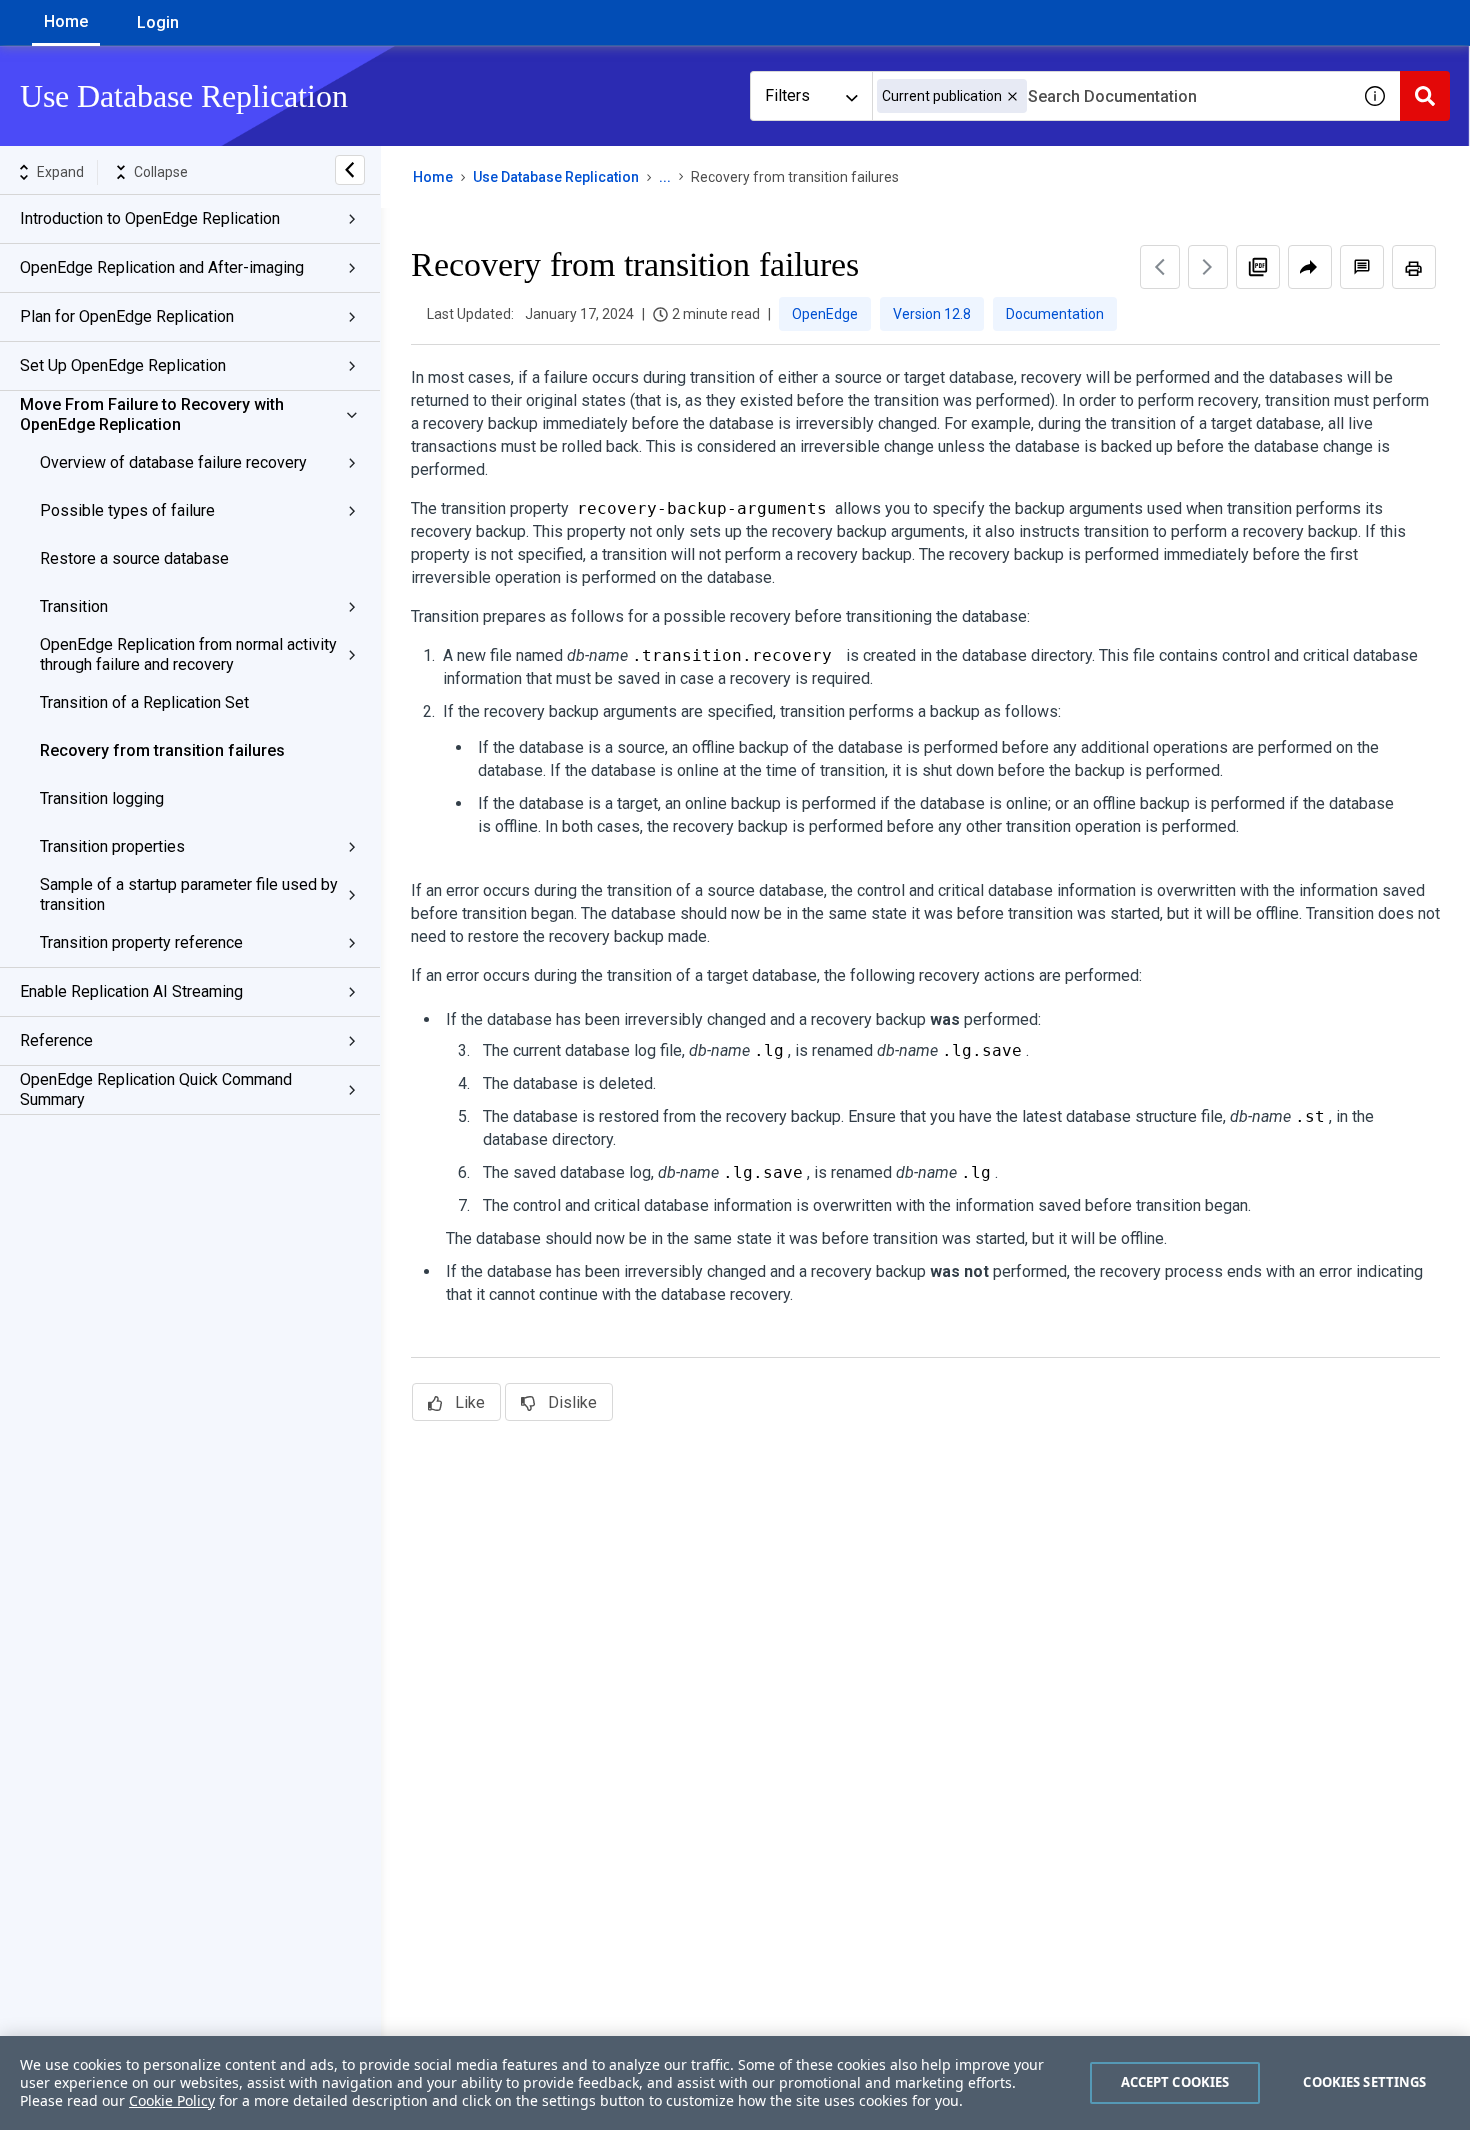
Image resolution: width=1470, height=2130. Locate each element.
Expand (60, 172)
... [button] (665, 177)
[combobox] (1111, 96)
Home (66, 21)
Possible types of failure (127, 510)
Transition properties (112, 846)
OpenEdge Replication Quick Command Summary (156, 1089)
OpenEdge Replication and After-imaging (162, 267)
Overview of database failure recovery (173, 462)
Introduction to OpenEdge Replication (150, 218)
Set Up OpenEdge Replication (123, 365)
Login (158, 22)
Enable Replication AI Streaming (131, 991)
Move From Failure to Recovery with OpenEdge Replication (152, 414)
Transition (74, 606)
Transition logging (102, 798)
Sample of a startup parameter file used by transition (189, 894)
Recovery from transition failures (162, 750)
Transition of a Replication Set (144, 702)
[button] (1012, 96)
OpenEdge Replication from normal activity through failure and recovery (188, 654)
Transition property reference (141, 942)
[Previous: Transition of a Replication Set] (1160, 267)
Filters (787, 95)
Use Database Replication (556, 177)
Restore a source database (134, 558)
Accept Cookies (1175, 2082)
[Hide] (350, 170)
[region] (735, 2083)
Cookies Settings (1364, 2082)
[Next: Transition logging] (1208, 267)
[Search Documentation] (1425, 96)
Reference (56, 1040)
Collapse (161, 172)
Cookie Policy (172, 2100)
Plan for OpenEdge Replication (127, 316)
